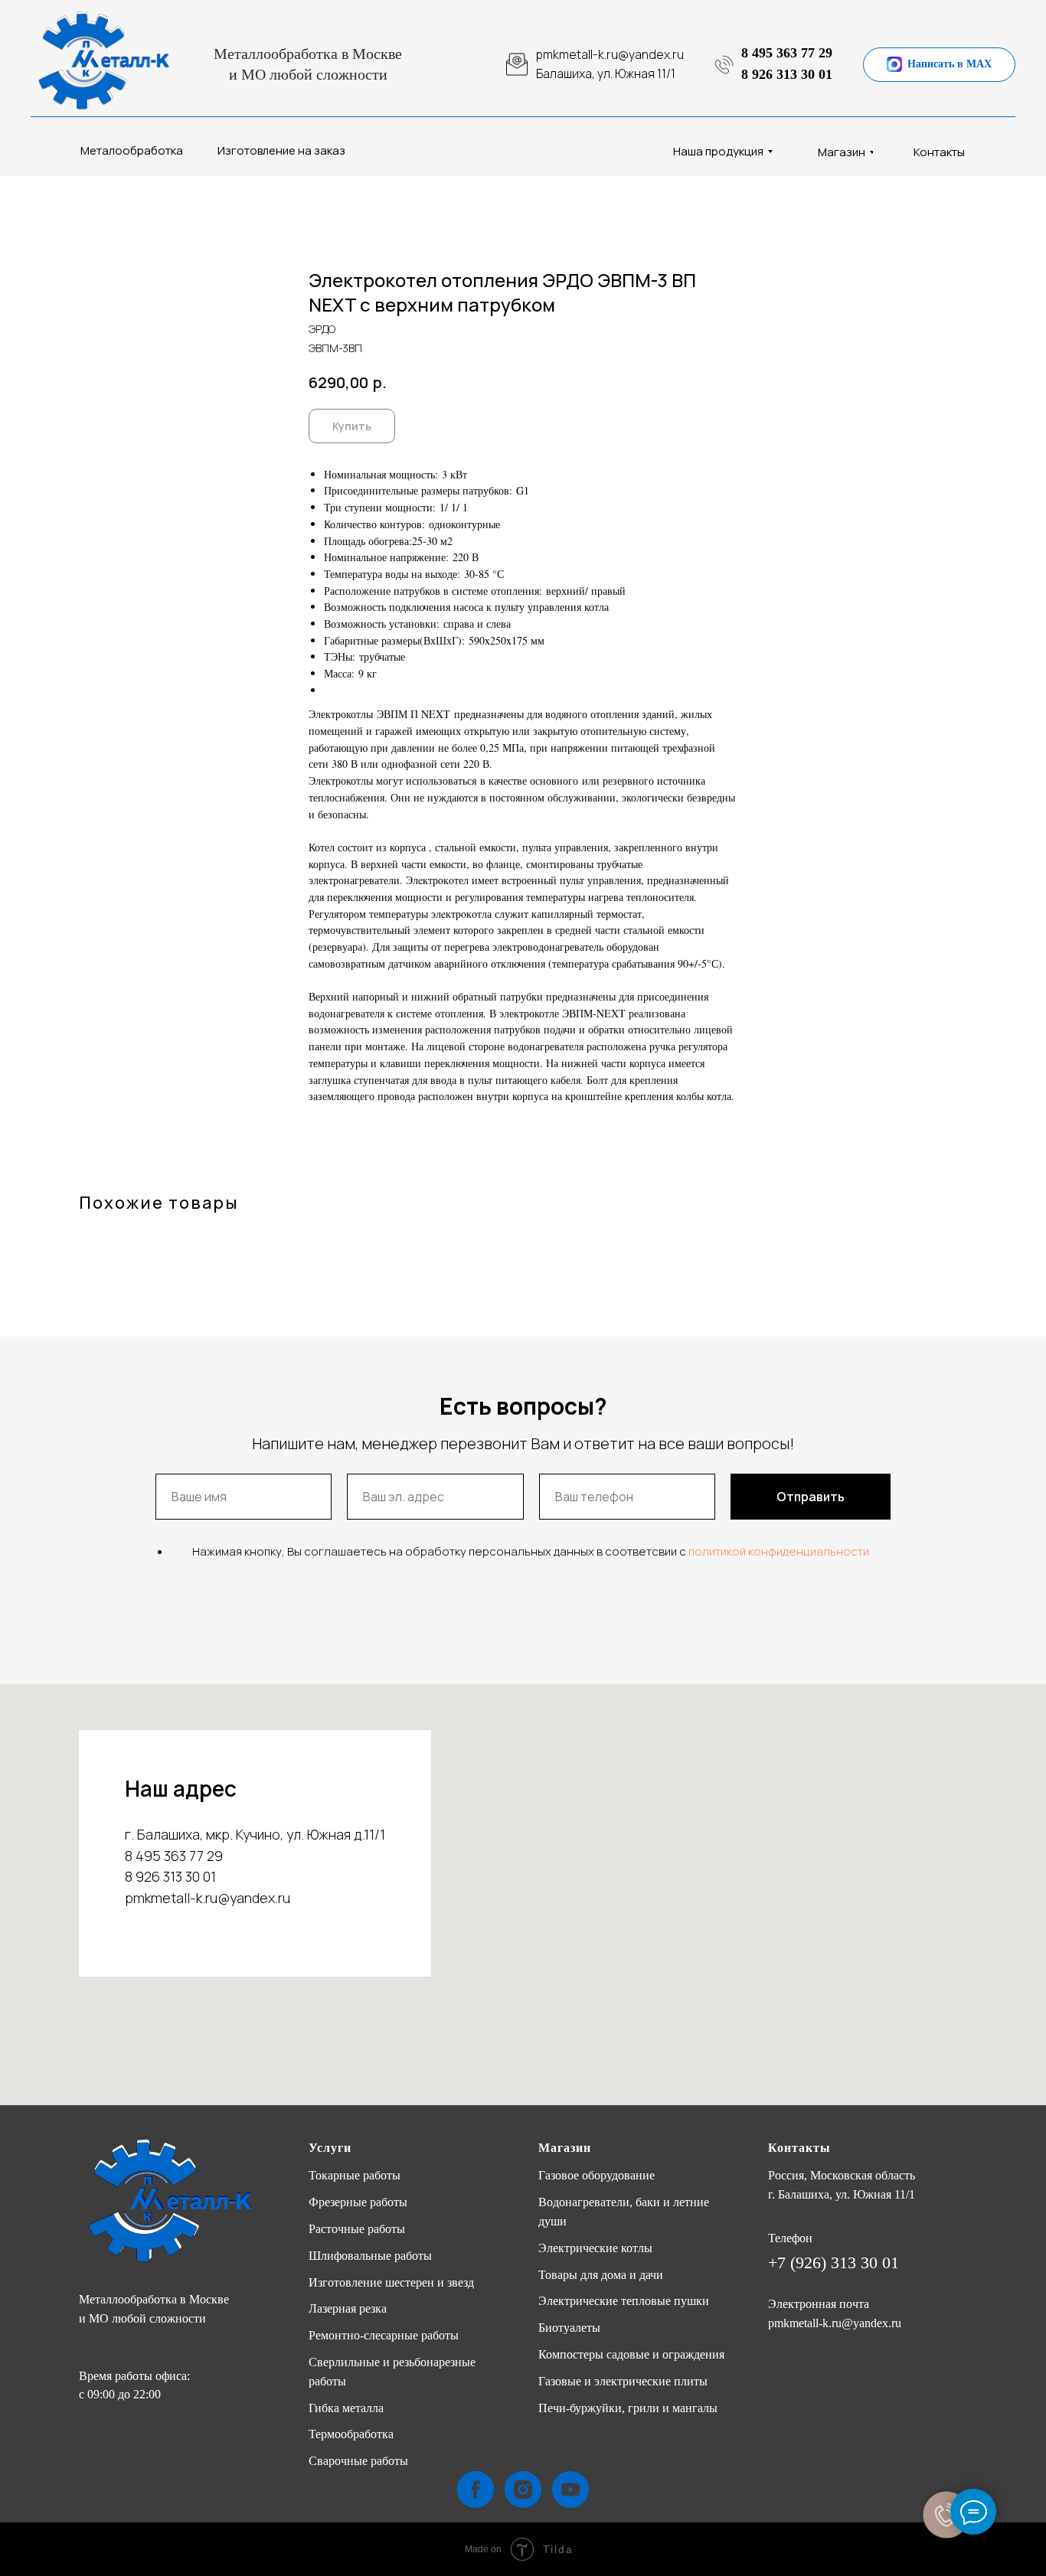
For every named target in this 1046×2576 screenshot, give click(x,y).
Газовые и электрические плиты (623, 2381)
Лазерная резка (348, 2308)
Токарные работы (355, 2175)
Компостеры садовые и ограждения (631, 2354)
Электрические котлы (595, 2248)
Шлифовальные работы (370, 2256)
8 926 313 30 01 (787, 74)
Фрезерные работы (358, 2202)
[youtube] (570, 2489)
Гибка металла (346, 2408)
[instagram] (523, 2489)
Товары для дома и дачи (601, 2275)
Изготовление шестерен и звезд (391, 2282)
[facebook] (476, 2489)
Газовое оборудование (597, 2175)
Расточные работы (357, 2229)
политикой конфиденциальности (779, 1551)
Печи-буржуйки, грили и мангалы (628, 2408)
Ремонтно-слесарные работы (384, 2335)
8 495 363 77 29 (787, 53)
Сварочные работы (358, 2461)
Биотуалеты (569, 2328)
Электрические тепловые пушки (624, 2301)
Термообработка (351, 2434)
